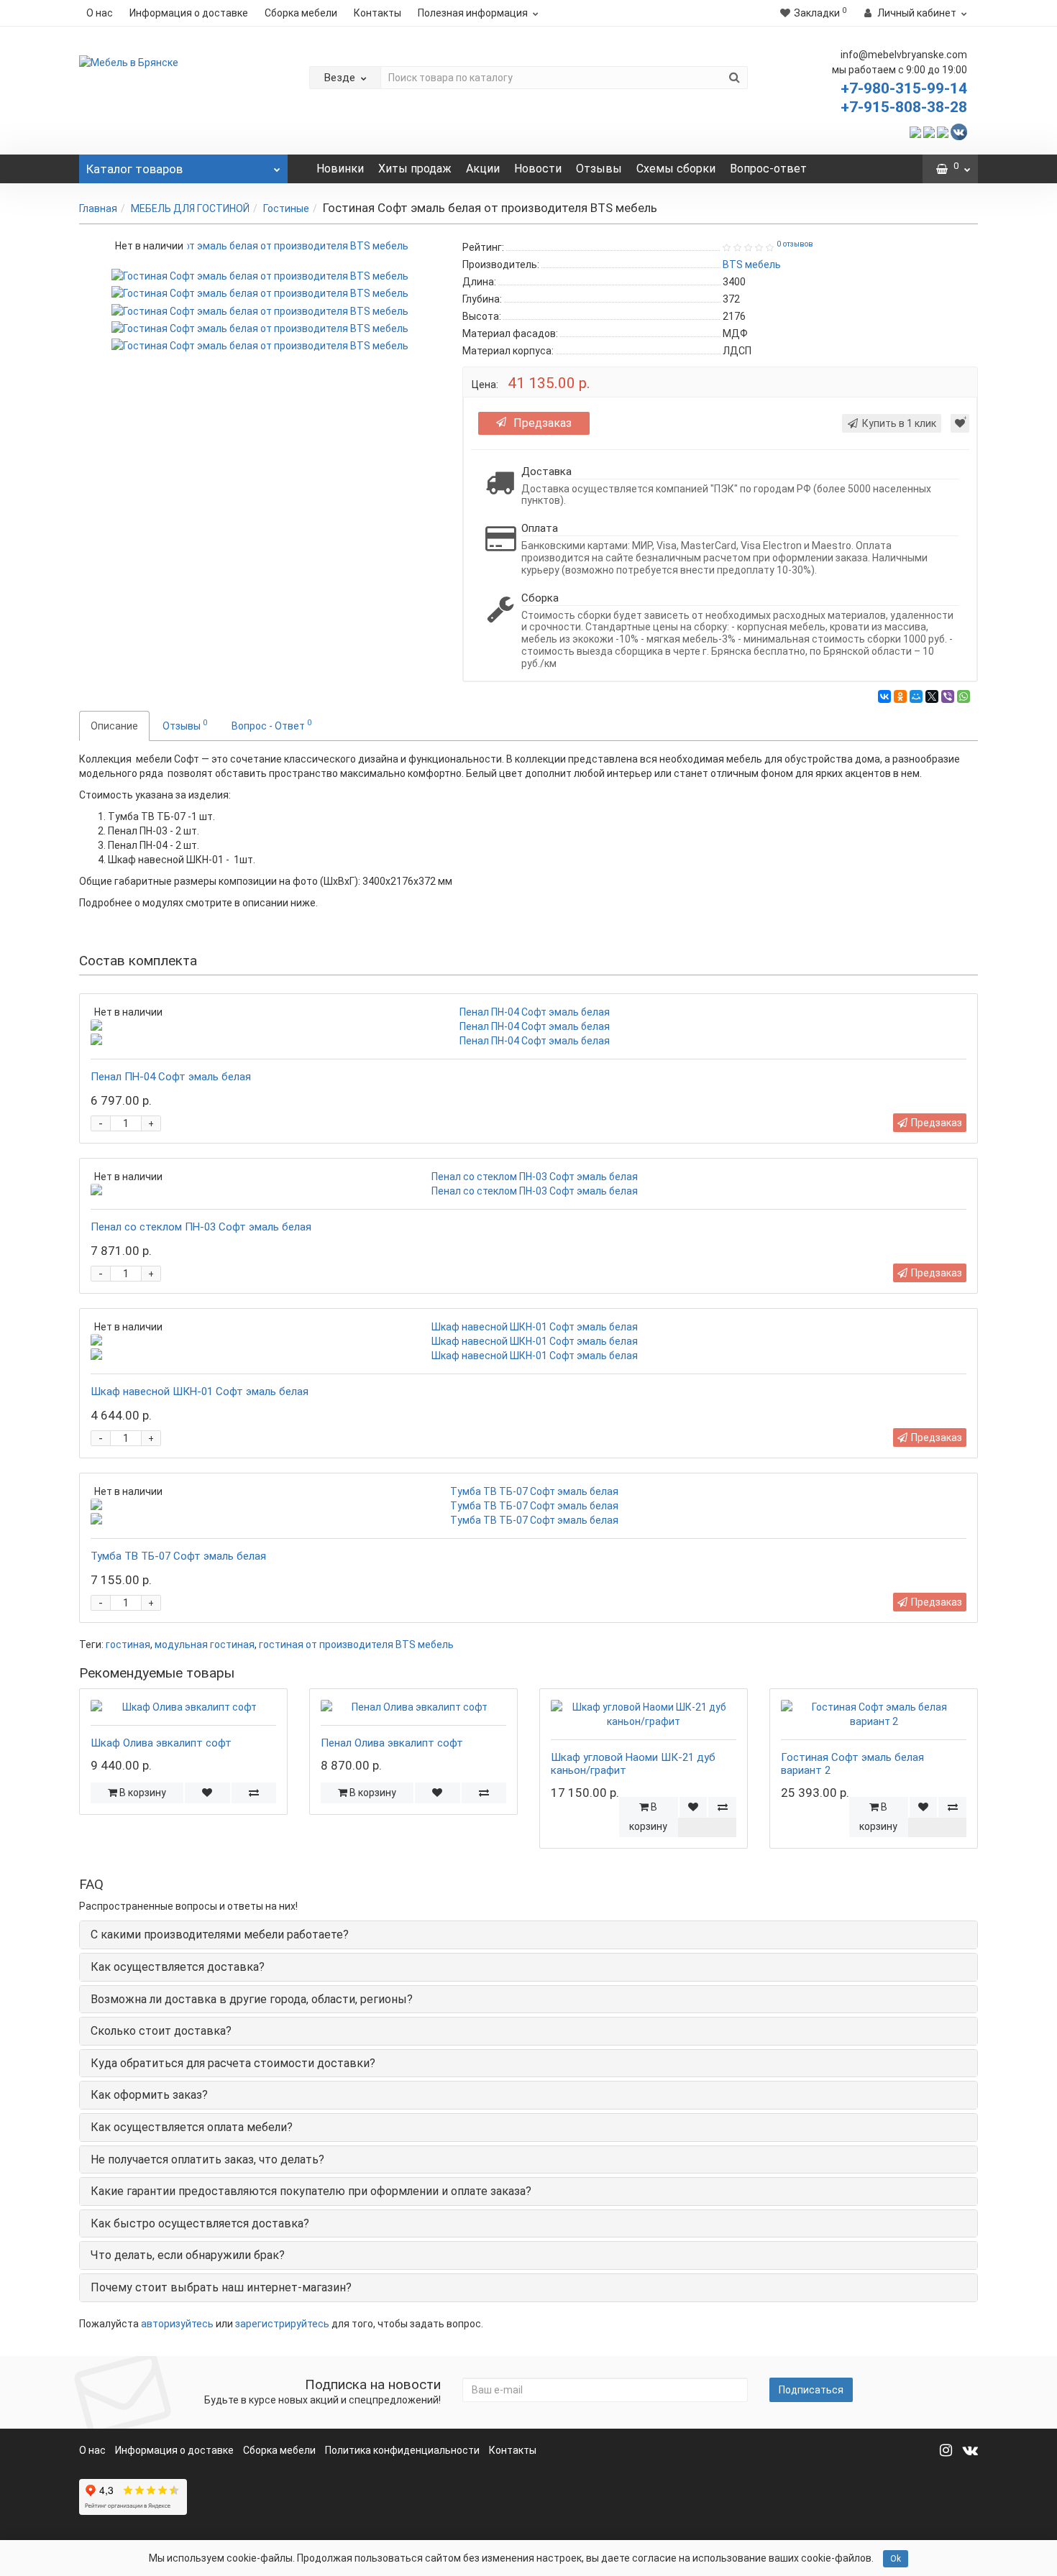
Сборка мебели (301, 13)
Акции (483, 169)
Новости (538, 169)
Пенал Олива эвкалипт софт (392, 1743)
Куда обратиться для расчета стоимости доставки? (233, 2063)
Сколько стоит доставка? (161, 2031)
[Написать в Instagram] (943, 131)
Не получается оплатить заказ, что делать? (207, 2159)
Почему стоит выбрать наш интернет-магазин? (221, 2287)
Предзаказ (543, 423)
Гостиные (286, 208)
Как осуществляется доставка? (178, 1967)
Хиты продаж (415, 169)
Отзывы (599, 169)
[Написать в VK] (959, 131)
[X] (932, 696)
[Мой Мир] (916, 696)
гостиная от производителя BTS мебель (356, 1644)
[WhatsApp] (964, 696)
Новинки (340, 169)
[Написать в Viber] (929, 131)
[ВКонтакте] (884, 696)
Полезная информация (473, 13)
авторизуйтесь (177, 2324)
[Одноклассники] (900, 696)
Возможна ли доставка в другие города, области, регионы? (252, 1999)
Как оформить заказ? (149, 2095)
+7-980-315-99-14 (904, 88)
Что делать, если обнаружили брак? (188, 2255)
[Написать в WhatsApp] (915, 131)
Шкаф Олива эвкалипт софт (161, 1743)
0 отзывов (795, 244)
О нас (100, 13)
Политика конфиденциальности (402, 2450)
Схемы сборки (676, 169)
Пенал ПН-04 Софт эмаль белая (171, 1077)
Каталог (134, 169)
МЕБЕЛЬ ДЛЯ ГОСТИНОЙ (190, 208)
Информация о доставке (189, 13)
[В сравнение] (253, 1793)
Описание (114, 726)
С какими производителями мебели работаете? (220, 1935)
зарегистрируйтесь (282, 2324)
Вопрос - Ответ (271, 724)
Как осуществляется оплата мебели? (192, 2127)
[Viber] (948, 696)
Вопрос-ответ (768, 169)
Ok (896, 2559)
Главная (98, 208)
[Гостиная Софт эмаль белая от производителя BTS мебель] (260, 275)
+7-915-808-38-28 (904, 107)
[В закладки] (960, 423)
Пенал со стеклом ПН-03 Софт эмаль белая (201, 1227)
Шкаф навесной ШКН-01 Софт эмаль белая (200, 1391)
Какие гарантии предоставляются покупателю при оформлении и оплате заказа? (311, 2191)
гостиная (128, 1644)
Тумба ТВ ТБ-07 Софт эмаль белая (178, 1556)
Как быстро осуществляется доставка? (200, 2223)
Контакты (377, 13)
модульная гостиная (205, 1644)
